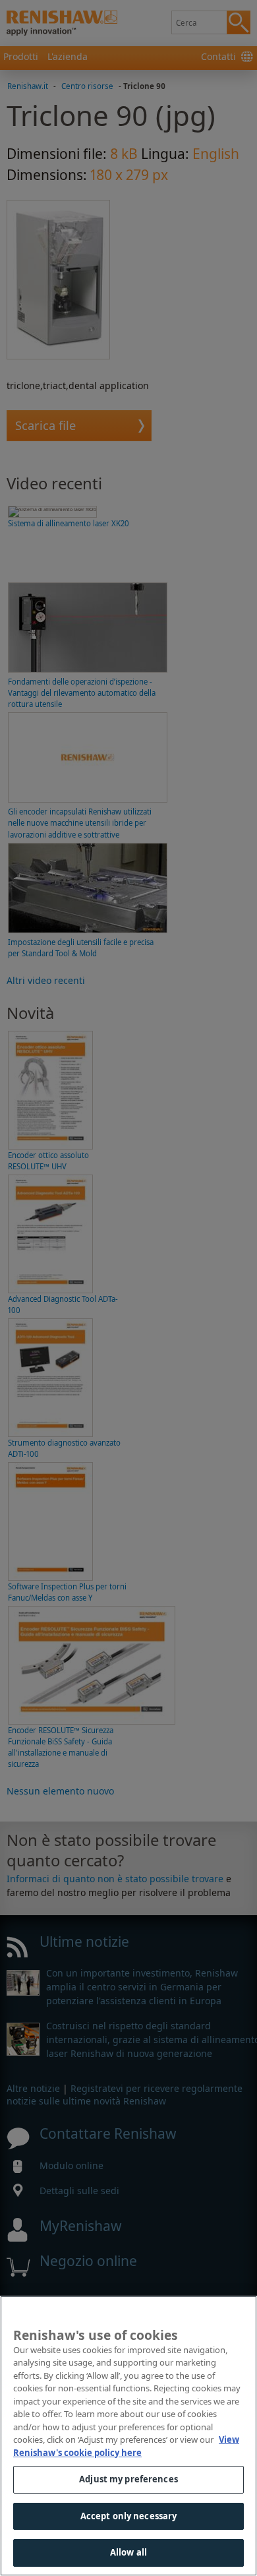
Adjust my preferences (128, 2479)
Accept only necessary (129, 2516)
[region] (128, 2436)
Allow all (128, 2552)
